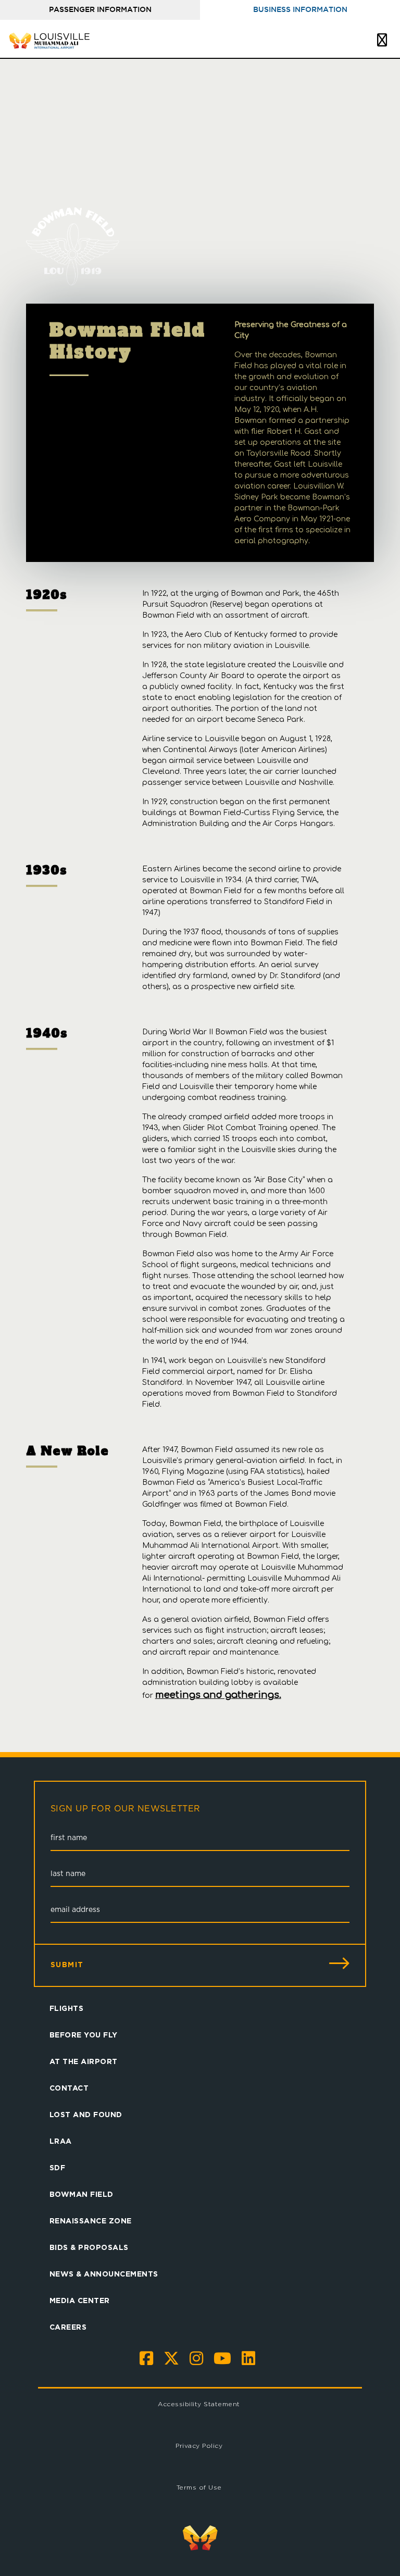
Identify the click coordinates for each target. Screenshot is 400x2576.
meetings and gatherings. (218, 1695)
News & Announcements (104, 2274)
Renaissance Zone (91, 2221)
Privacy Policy (199, 2446)
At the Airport (84, 2061)
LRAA (61, 2141)
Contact (69, 2088)
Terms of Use (199, 2487)
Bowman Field (82, 2194)
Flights (67, 2008)
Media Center (80, 2300)
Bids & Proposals (89, 2247)
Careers (68, 2327)
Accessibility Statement (199, 2404)
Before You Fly (84, 2035)
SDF (58, 2167)
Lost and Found (86, 2114)
